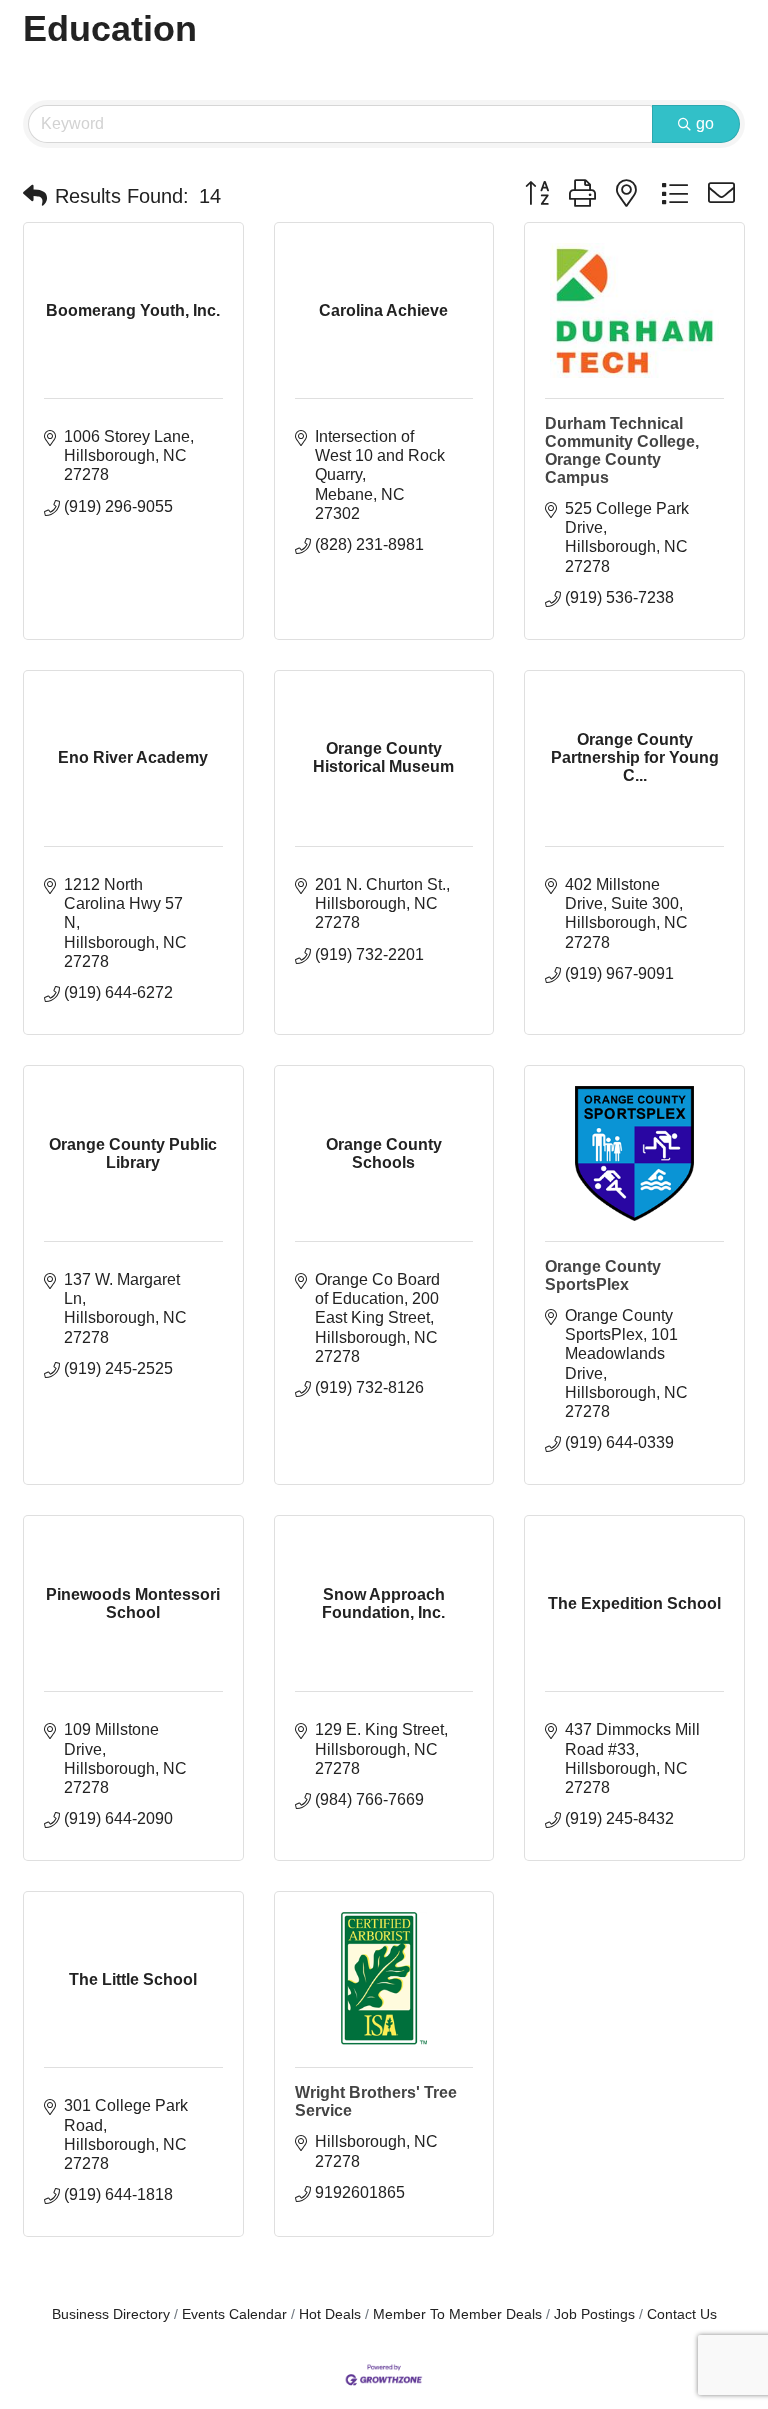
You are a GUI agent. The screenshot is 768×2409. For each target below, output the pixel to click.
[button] (35, 196)
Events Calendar (234, 2314)
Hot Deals (330, 2314)
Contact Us (682, 2314)
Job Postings (594, 2314)
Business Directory (111, 2314)
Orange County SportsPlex (603, 1275)
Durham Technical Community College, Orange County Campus (622, 450)
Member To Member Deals (457, 2314)
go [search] (705, 123)
